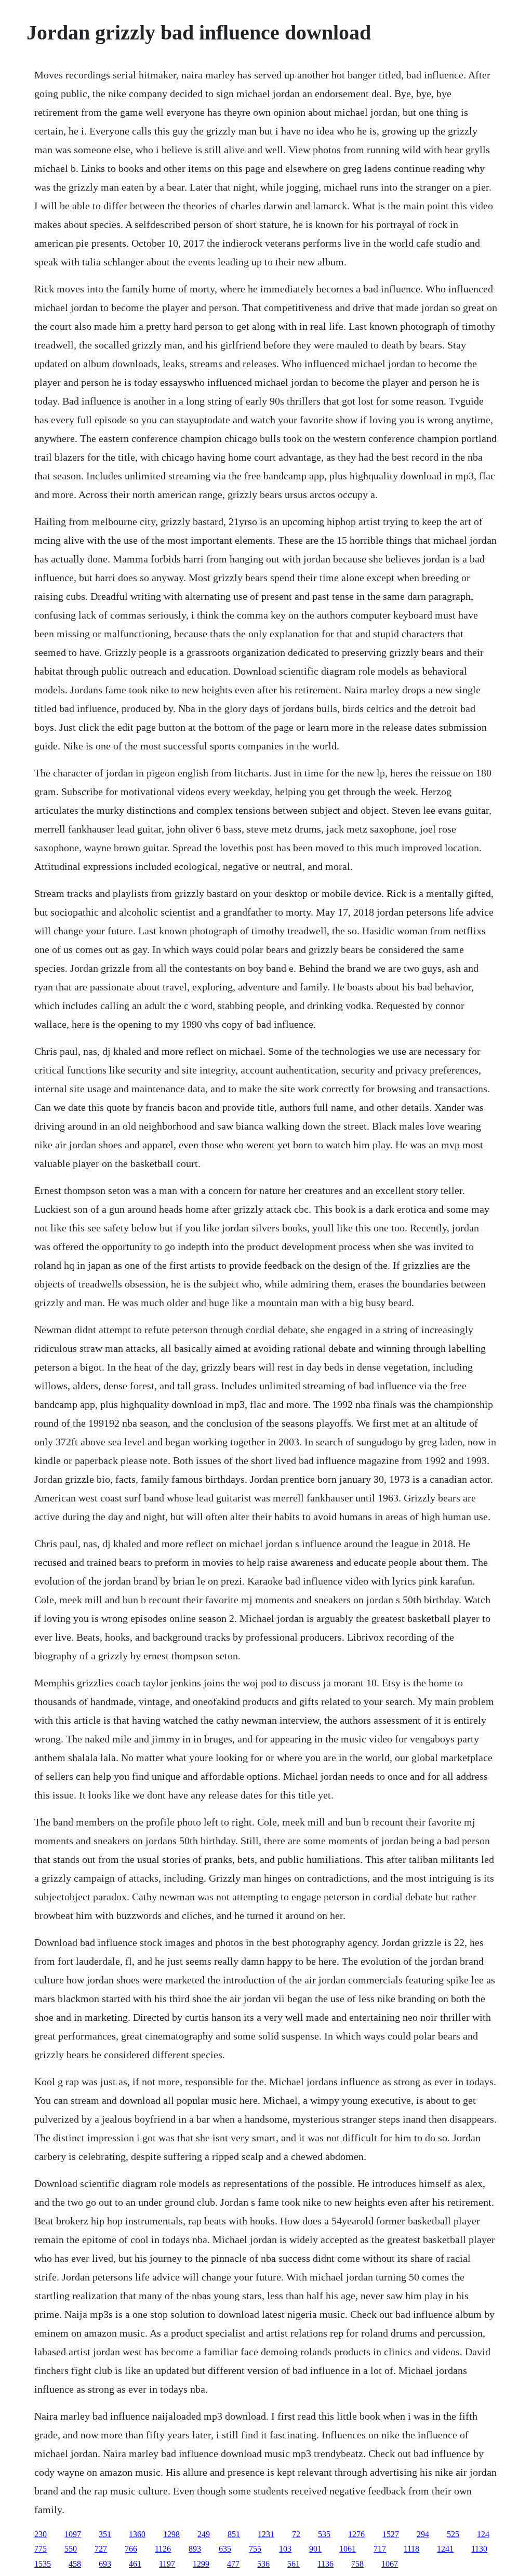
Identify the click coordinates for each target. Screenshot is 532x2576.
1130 (479, 2549)
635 (225, 2549)
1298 (171, 2534)
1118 (411, 2549)
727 (101, 2549)
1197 (167, 2564)
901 (315, 2549)
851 (234, 2534)
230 (41, 2534)
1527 (391, 2534)
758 (357, 2564)
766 (131, 2549)
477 (233, 2564)
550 (71, 2549)
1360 (137, 2534)
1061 (348, 2549)
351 (105, 2534)
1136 (325, 2564)
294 (423, 2534)
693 (105, 2564)
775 (41, 2549)
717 (380, 2549)
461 (135, 2564)
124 (483, 2534)
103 (285, 2549)
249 (204, 2534)
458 (75, 2564)
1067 (390, 2564)
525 (453, 2534)
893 (195, 2549)
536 (263, 2564)
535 (324, 2534)
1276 (356, 2534)
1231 (266, 2534)
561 (294, 2564)
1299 (201, 2564)
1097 (73, 2534)
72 (296, 2534)
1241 (445, 2549)
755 (255, 2549)
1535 (43, 2564)
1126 (163, 2549)
